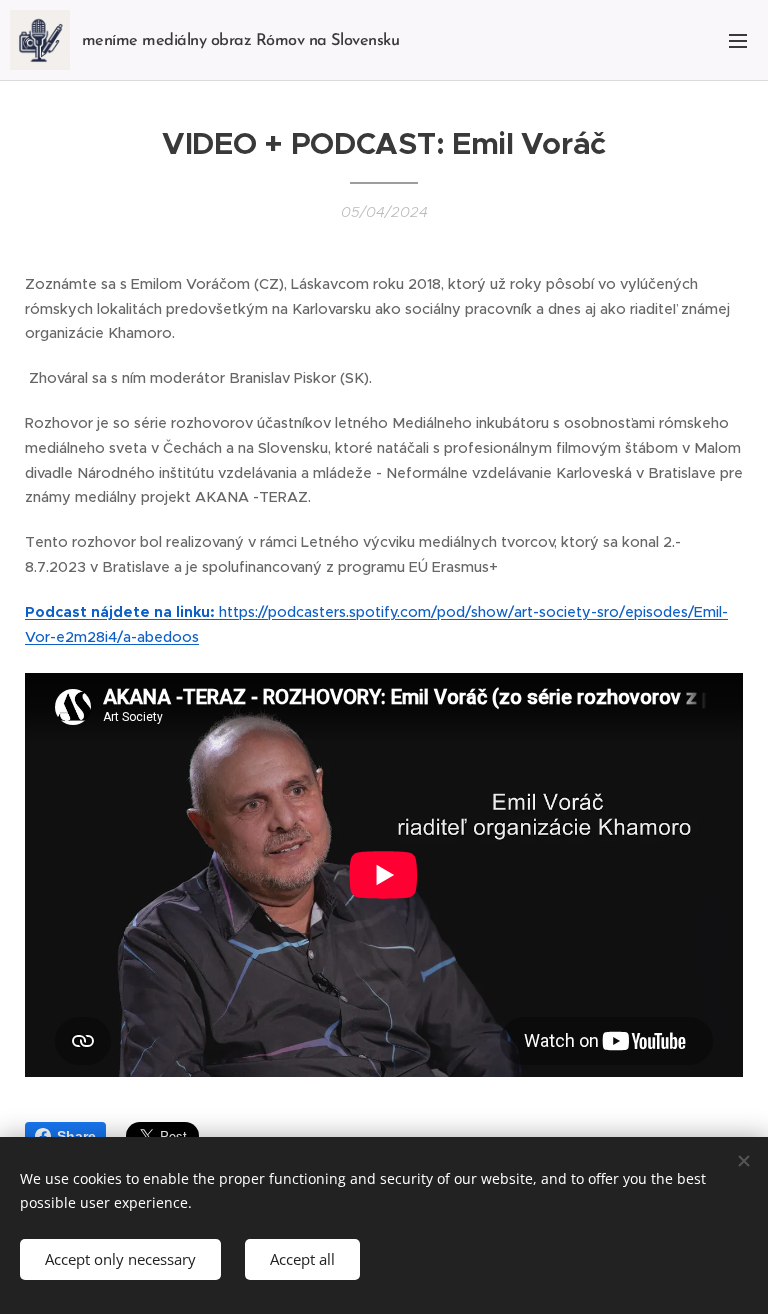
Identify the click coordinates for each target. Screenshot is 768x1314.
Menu (738, 40)
